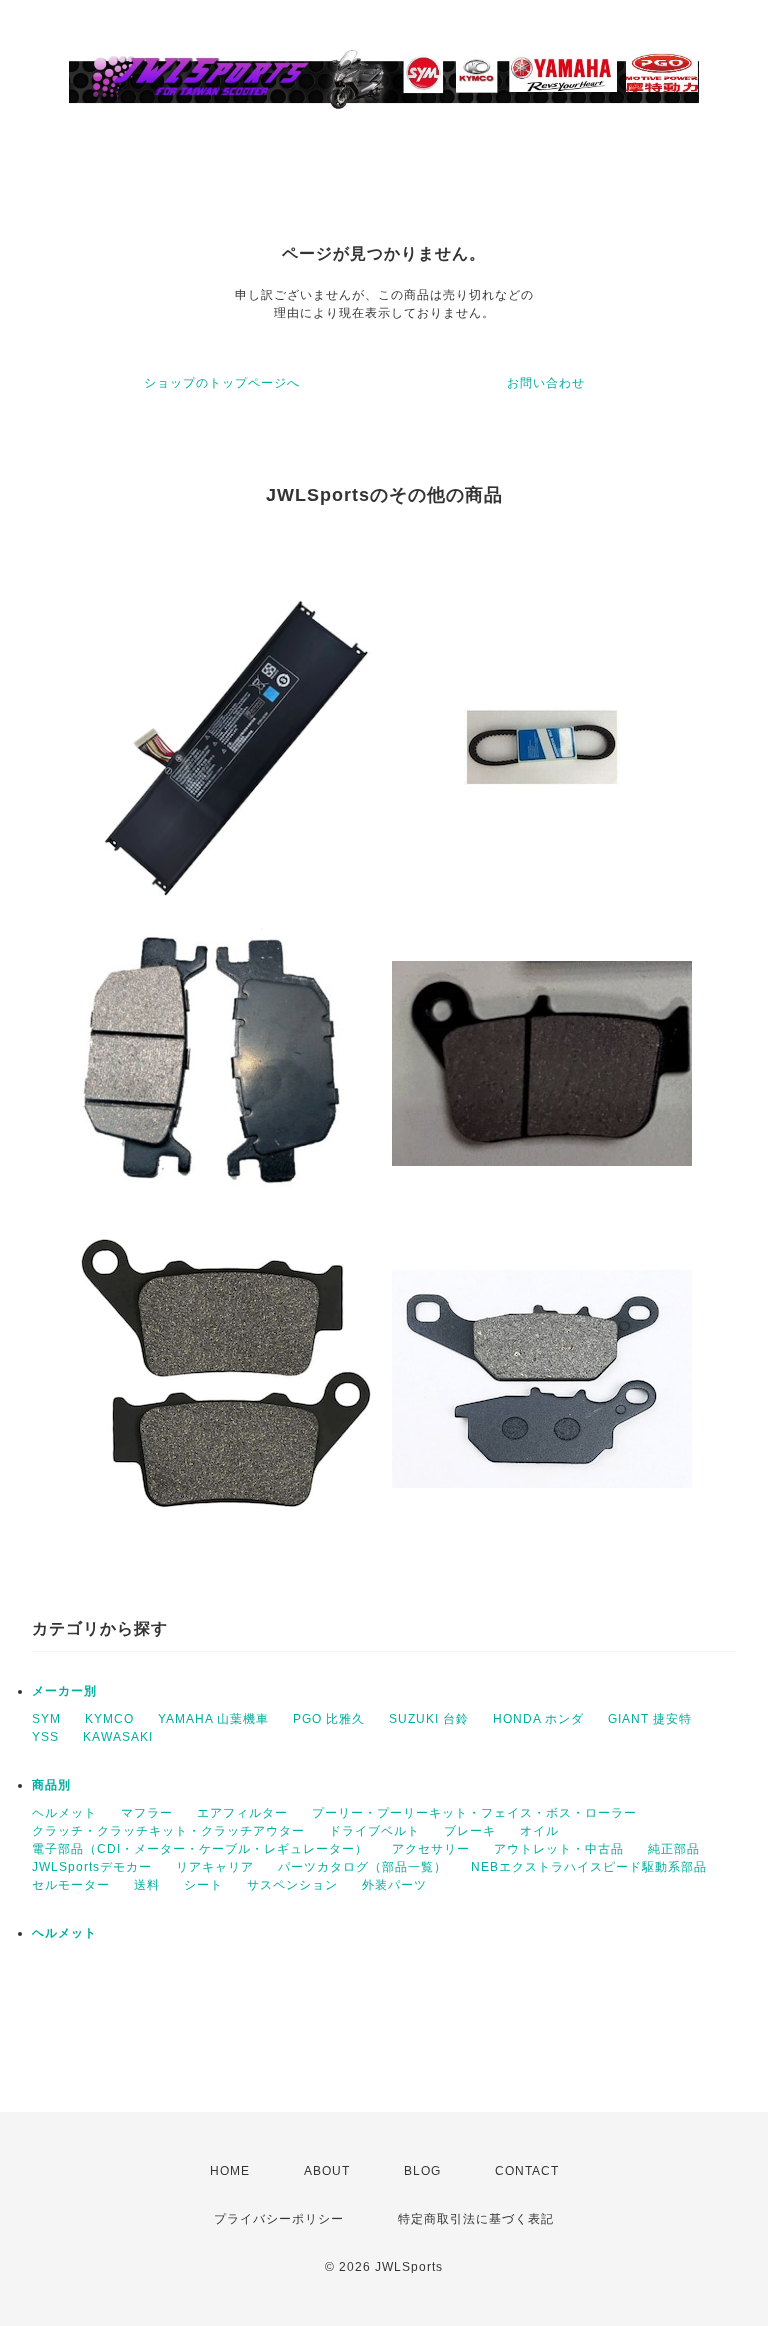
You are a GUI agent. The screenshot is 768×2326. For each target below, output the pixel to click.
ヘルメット (64, 1813)
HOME (230, 2171)
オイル (539, 1831)
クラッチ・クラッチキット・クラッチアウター (168, 1831)
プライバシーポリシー (279, 2219)
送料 (147, 1885)
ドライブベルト (374, 1831)
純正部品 (674, 1849)
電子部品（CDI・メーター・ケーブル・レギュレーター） (200, 1849)
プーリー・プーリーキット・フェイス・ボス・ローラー (474, 1813)
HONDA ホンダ (538, 1719)
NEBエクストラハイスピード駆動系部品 (589, 1867)
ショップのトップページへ (222, 383)
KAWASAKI (118, 1737)
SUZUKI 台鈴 (429, 1719)
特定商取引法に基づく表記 (476, 2219)
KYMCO (109, 1719)
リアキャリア (215, 1867)
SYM (46, 1719)
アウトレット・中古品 (559, 1849)
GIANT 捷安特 (650, 1719)
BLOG (422, 2171)
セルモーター (71, 1885)
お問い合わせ (546, 383)
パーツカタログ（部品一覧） (362, 1867)
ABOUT (327, 2171)
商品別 (51, 1785)
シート (203, 1885)
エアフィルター (242, 1813)
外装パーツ (394, 1885)
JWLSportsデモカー (92, 1867)
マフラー (147, 1813)
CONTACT (527, 2171)
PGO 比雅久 (329, 1719)
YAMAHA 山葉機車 (213, 1719)
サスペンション (292, 1885)
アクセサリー (431, 1849)
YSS (45, 1737)
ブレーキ (470, 1831)
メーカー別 (64, 1691)
